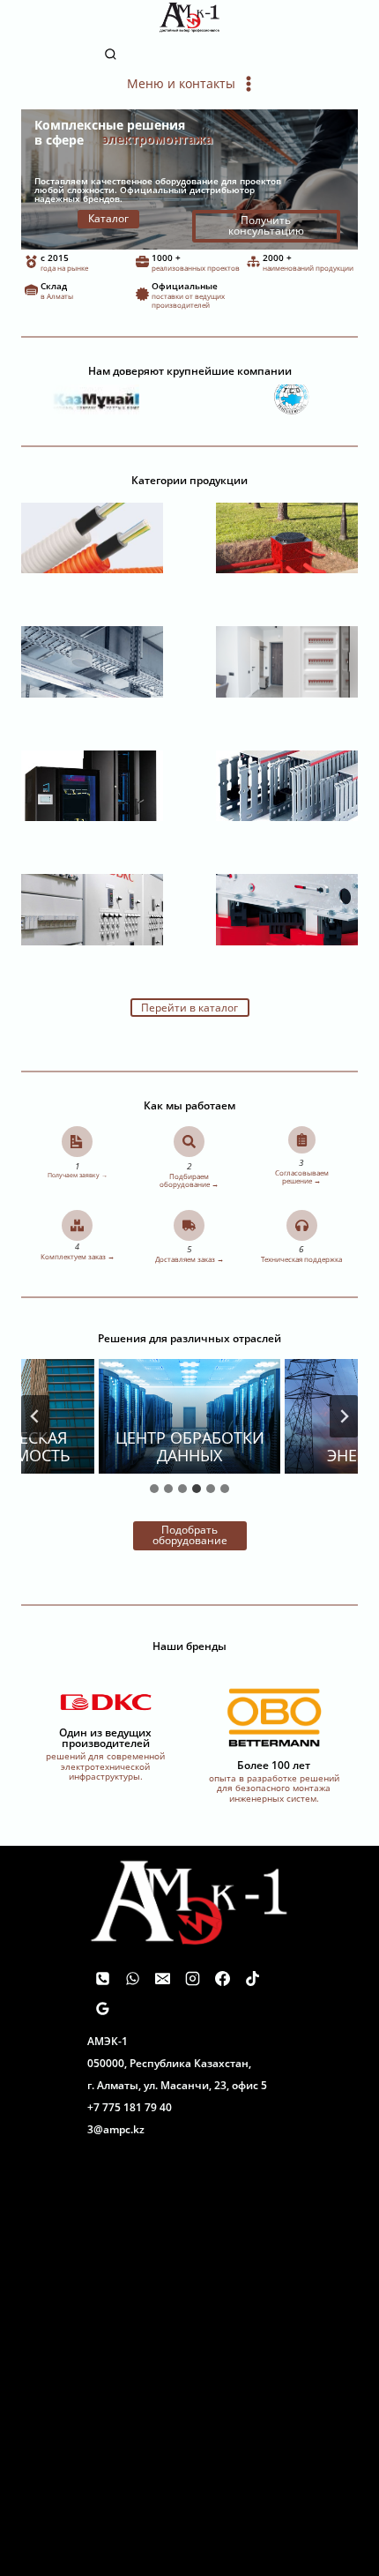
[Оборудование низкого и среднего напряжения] (287, 910)
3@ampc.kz (116, 2129)
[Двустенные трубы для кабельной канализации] (287, 538)
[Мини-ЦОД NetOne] (92, 786)
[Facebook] (222, 1978)
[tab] (154, 1489)
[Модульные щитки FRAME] (287, 662)
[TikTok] (252, 1978)
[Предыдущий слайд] (35, 1416)
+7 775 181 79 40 (130, 2107)
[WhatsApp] (132, 1978)
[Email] (162, 1978)
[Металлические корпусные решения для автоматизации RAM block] (92, 910)
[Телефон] (102, 1978)
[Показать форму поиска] (190, 55)
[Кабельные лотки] (92, 662)
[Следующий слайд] (344, 1416)
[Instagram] (192, 1978)
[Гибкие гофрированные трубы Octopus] (92, 538)
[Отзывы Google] (102, 2008)
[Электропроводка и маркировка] (287, 786)
